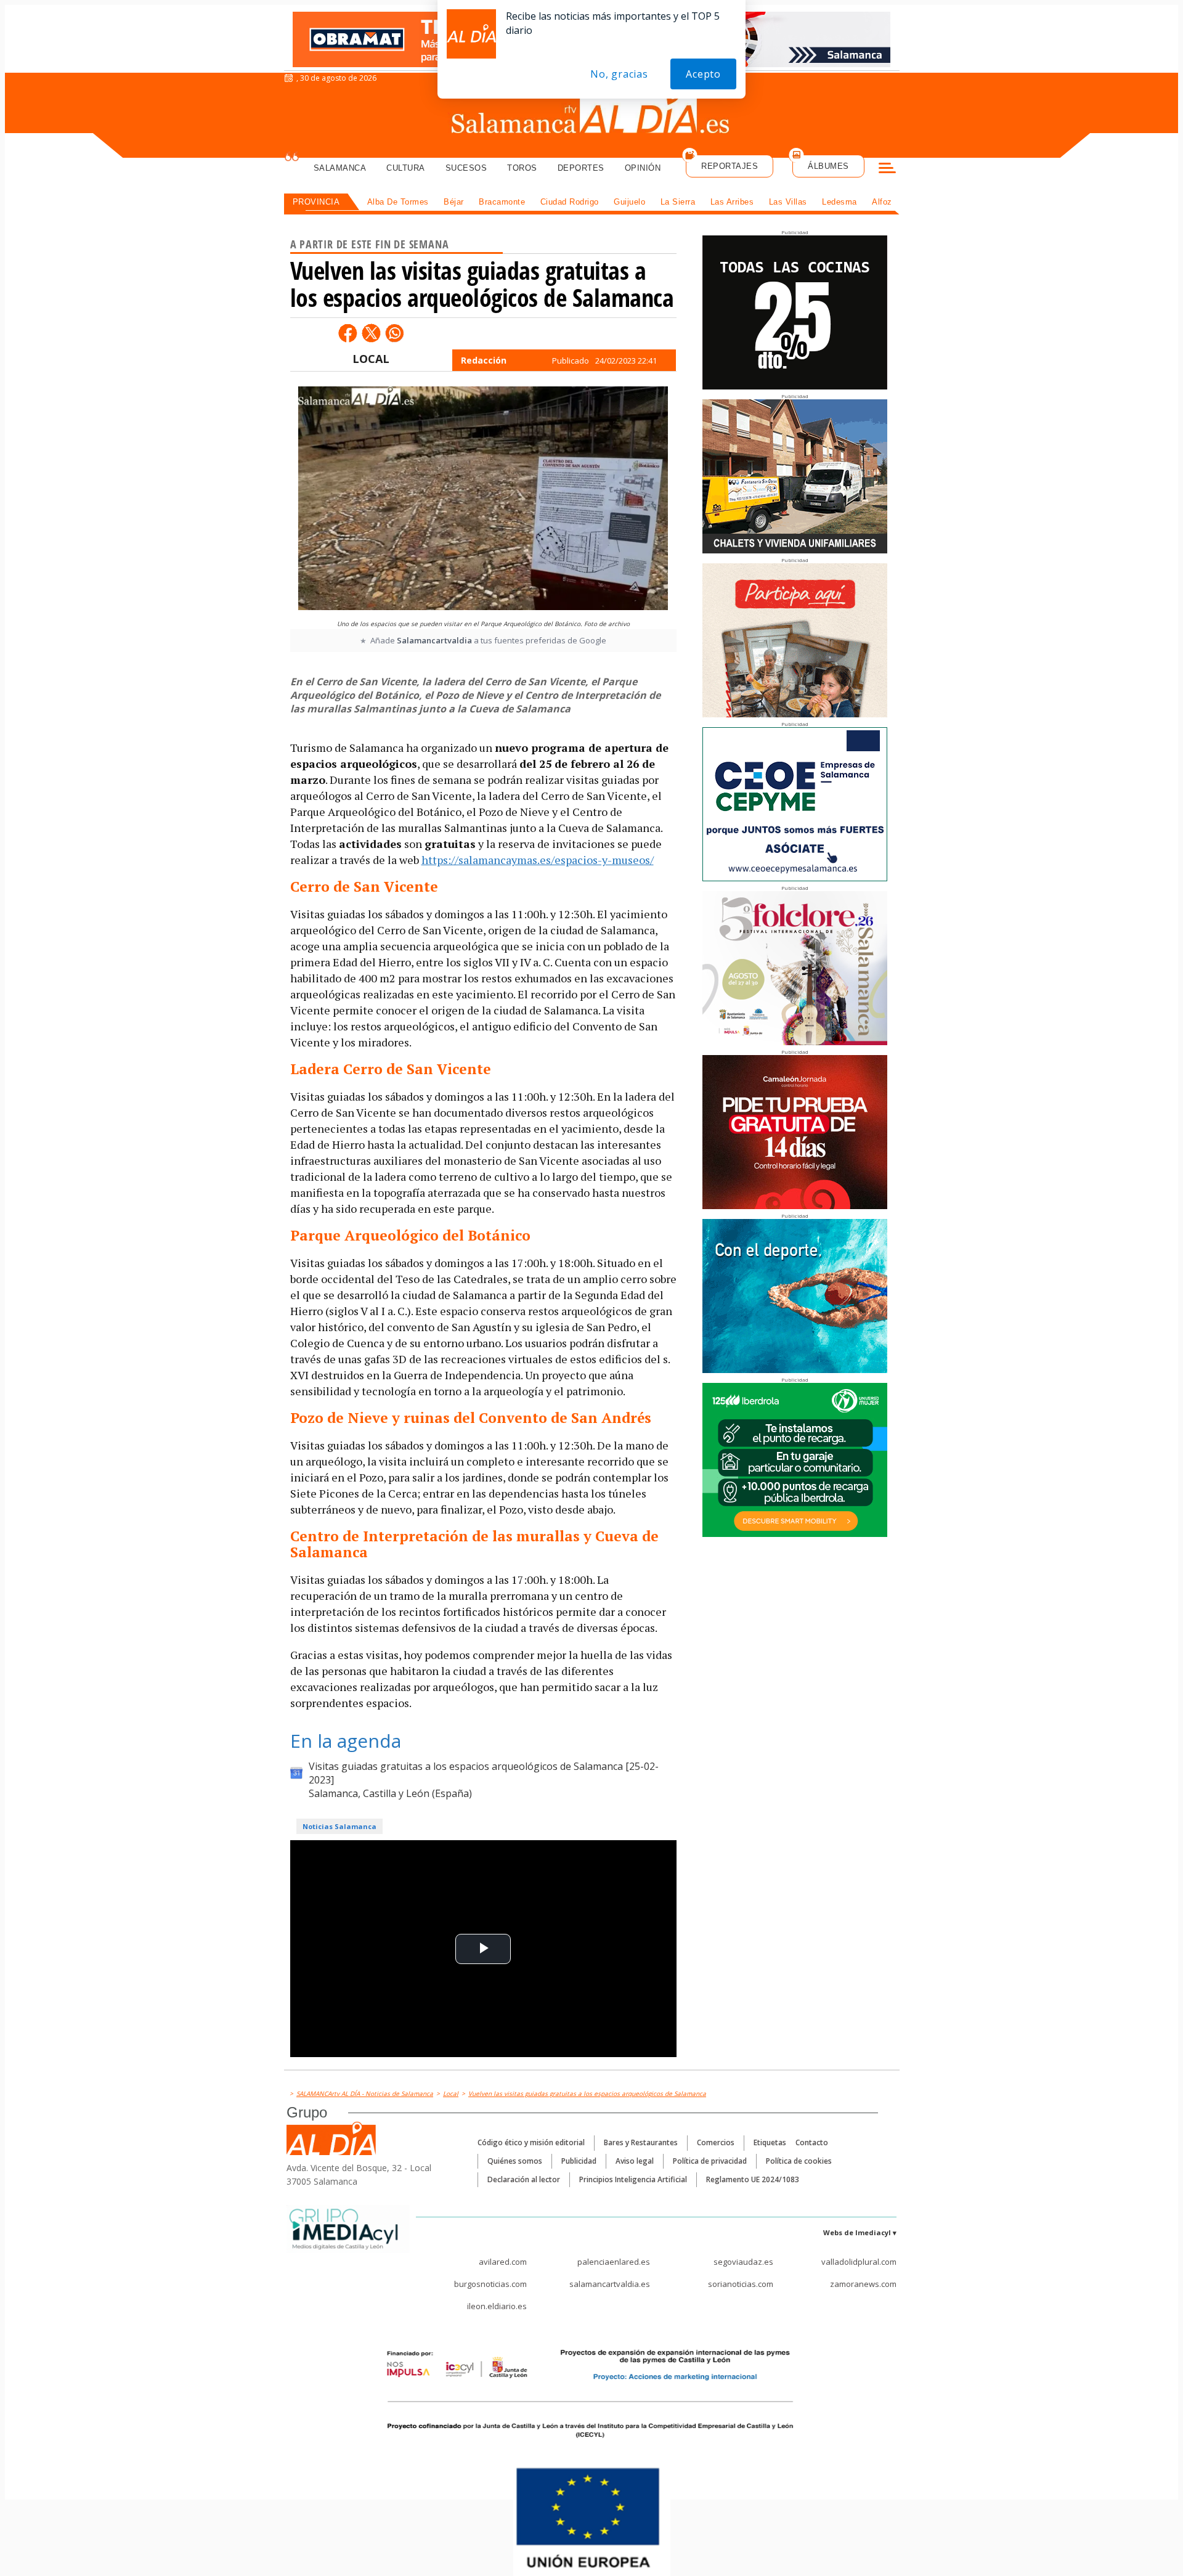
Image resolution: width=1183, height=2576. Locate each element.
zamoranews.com (863, 2284)
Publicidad (579, 2161)
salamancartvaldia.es (610, 2284)
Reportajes (730, 166)
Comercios (716, 2142)
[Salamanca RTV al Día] (592, 114)
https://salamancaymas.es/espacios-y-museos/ (538, 860)
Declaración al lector (524, 2179)
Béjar (454, 202)
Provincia (316, 202)
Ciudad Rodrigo (570, 202)
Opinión (643, 168)
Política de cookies (799, 2161)
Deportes (581, 168)
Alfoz (882, 202)
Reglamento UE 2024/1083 (753, 2179)
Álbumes (828, 166)
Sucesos (466, 168)
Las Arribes (732, 202)
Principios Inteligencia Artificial (633, 2179)
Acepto (703, 74)
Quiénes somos (515, 2161)
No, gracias (619, 74)
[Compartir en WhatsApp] (394, 333)
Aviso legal (635, 2161)
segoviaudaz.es (743, 2262)
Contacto (812, 2142)
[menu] (887, 169)
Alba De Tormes (398, 202)
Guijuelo (629, 202)
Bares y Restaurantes (641, 2142)
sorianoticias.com (741, 2284)
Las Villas (788, 202)
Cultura (406, 168)
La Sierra (678, 202)
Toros (522, 168)
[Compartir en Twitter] (371, 333)
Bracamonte (502, 202)
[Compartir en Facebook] (348, 333)
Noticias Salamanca (339, 1826)
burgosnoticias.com (490, 2284)
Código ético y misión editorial (531, 2142)
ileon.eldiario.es (497, 2306)
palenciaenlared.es (614, 2262)
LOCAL (371, 359)
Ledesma (839, 202)
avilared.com (503, 2262)
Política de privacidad (710, 2161)
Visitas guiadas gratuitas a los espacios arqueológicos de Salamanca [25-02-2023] (484, 1773)
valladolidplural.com (859, 2262)
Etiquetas (770, 2142)
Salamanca (340, 168)
